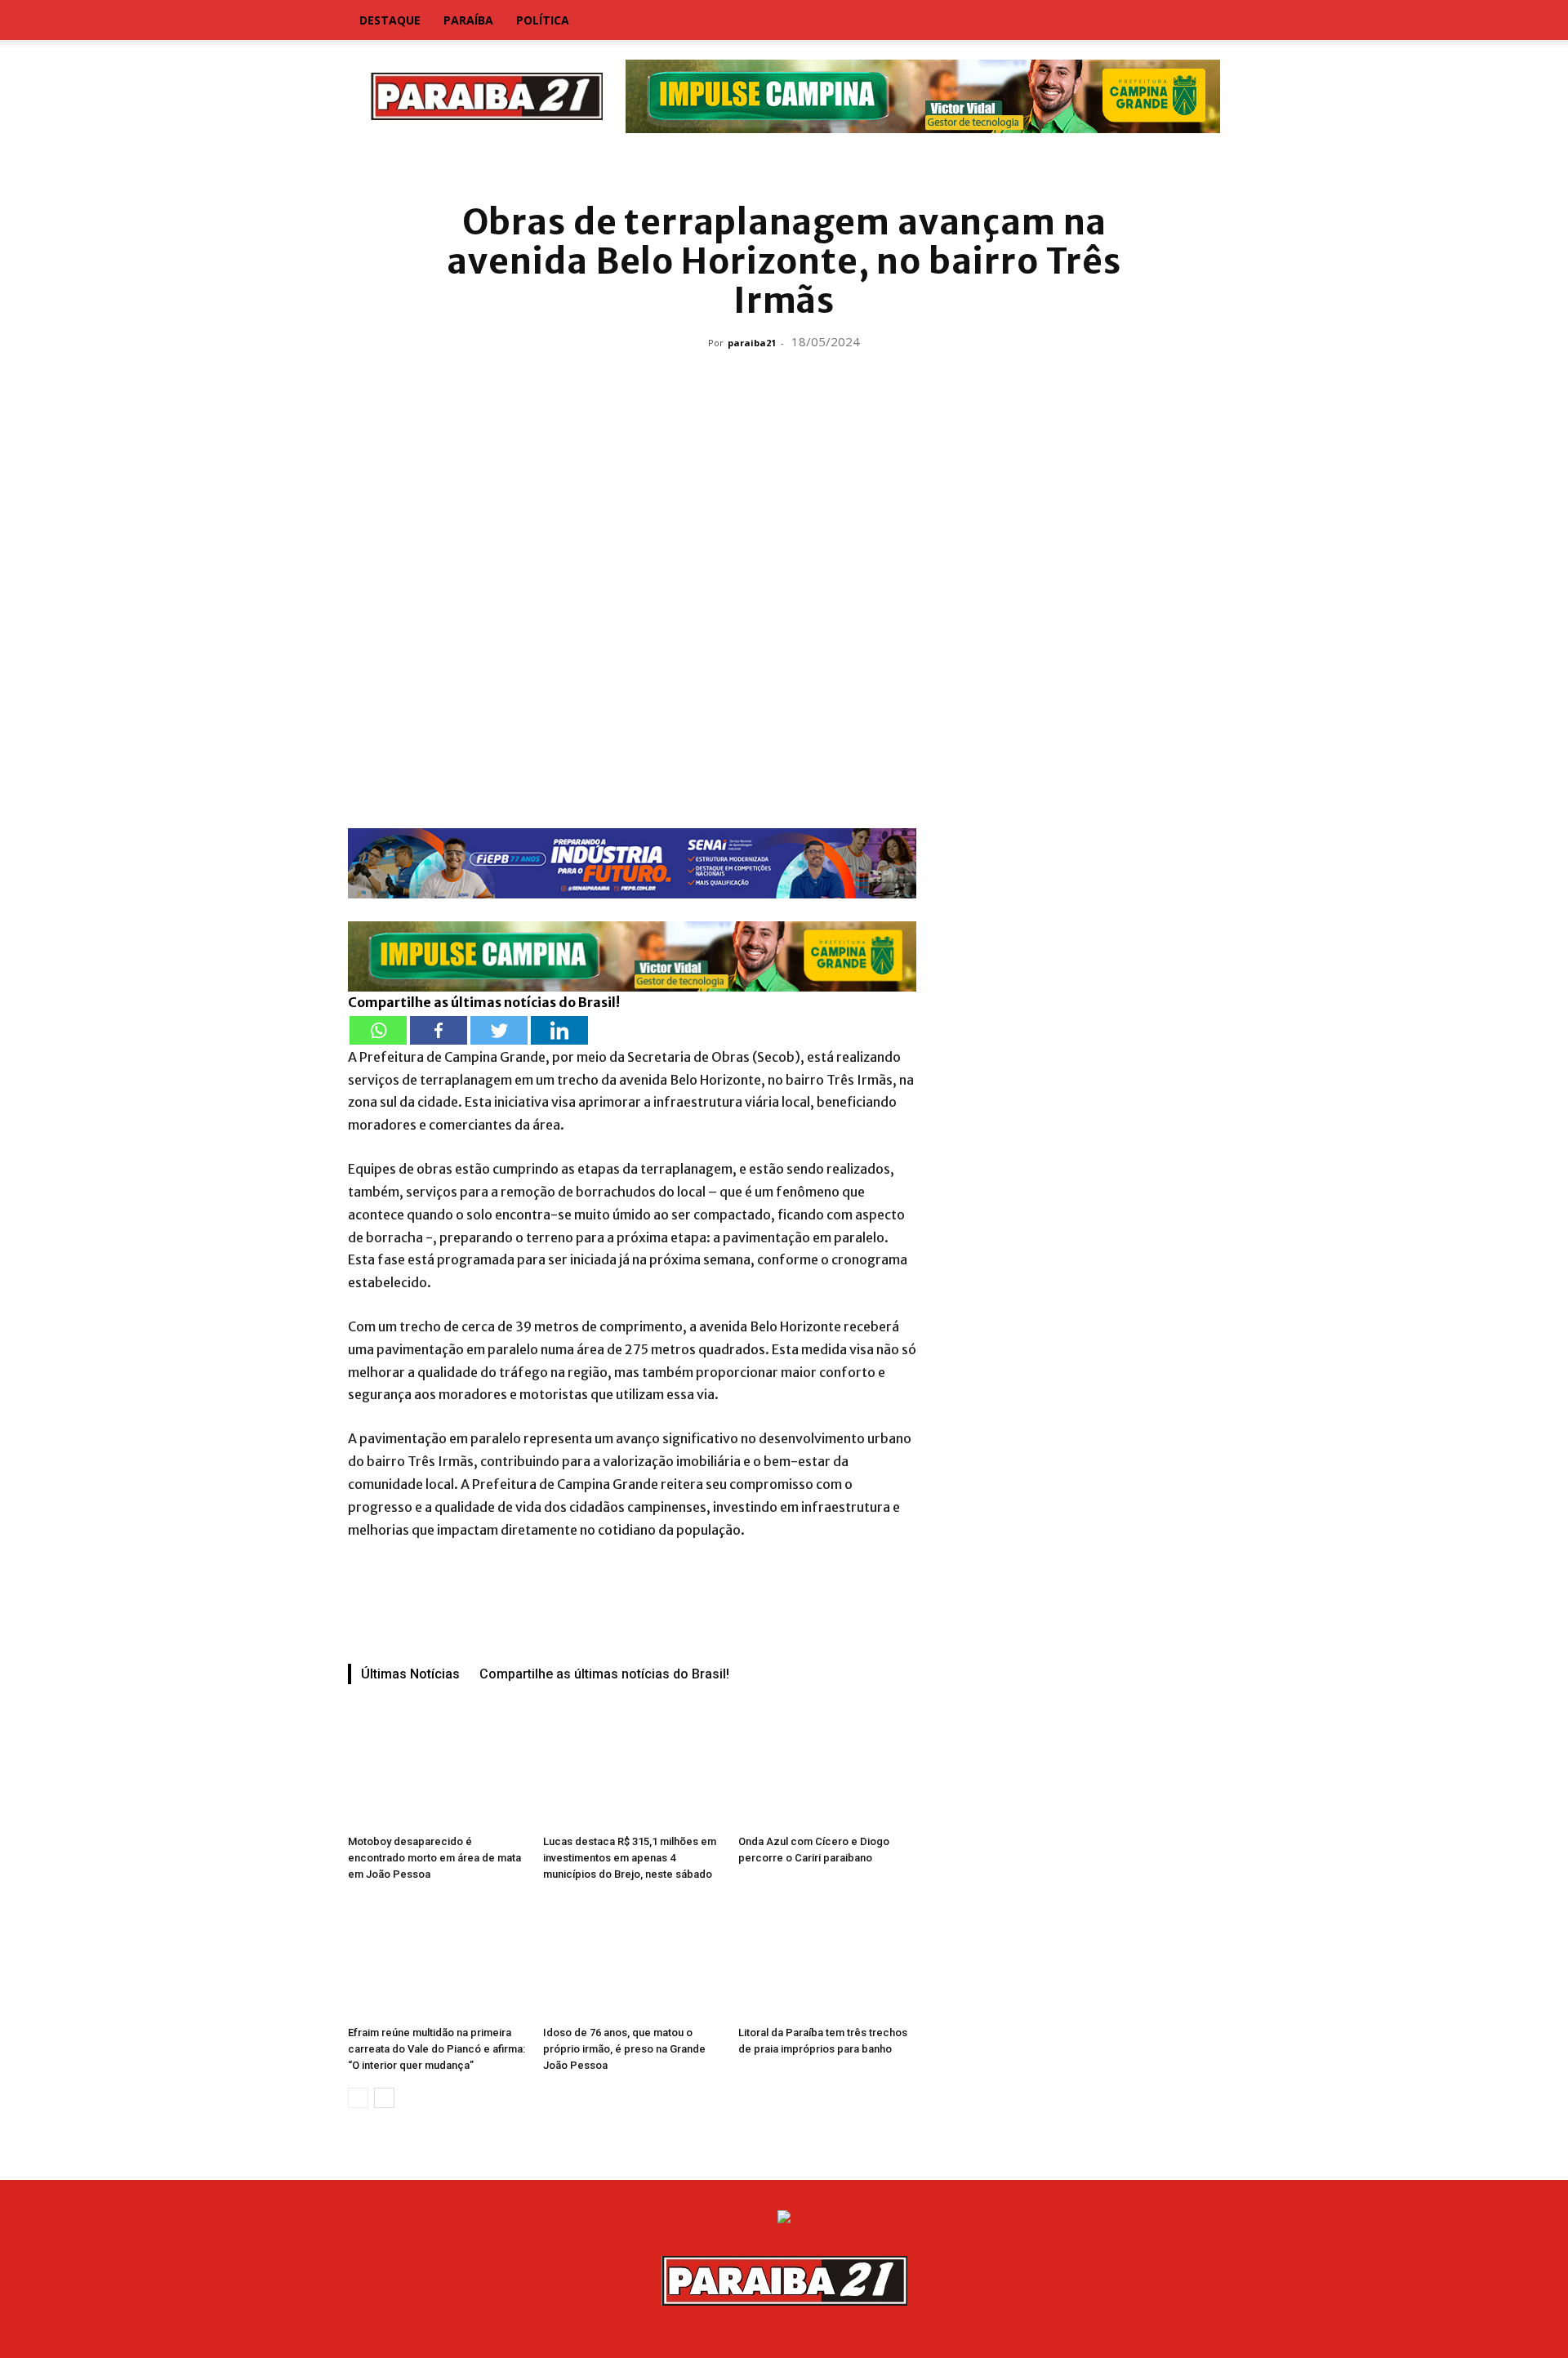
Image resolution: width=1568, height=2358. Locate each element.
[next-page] (384, 2098)
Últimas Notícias (410, 1674)
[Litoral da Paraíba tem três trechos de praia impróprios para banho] (827, 1958)
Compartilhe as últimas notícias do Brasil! (604, 1674)
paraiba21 (752, 343)
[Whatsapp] (378, 1030)
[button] (1200, 22)
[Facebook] (439, 1030)
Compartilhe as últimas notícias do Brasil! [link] (484, 1002)
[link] (784, 167)
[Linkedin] (559, 1030)
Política (543, 20)
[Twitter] (499, 1030)
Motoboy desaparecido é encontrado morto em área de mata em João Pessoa (434, 1858)
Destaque (390, 20)
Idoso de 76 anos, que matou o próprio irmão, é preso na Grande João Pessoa (624, 2049)
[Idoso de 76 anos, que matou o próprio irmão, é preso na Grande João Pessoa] (632, 1958)
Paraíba (468, 20)
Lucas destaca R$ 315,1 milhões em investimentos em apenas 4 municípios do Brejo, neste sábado (630, 1858)
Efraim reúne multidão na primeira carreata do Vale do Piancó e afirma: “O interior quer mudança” (437, 2049)
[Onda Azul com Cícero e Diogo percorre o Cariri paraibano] (827, 1767)
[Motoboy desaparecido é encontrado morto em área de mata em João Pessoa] (437, 1767)
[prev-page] (358, 2098)
